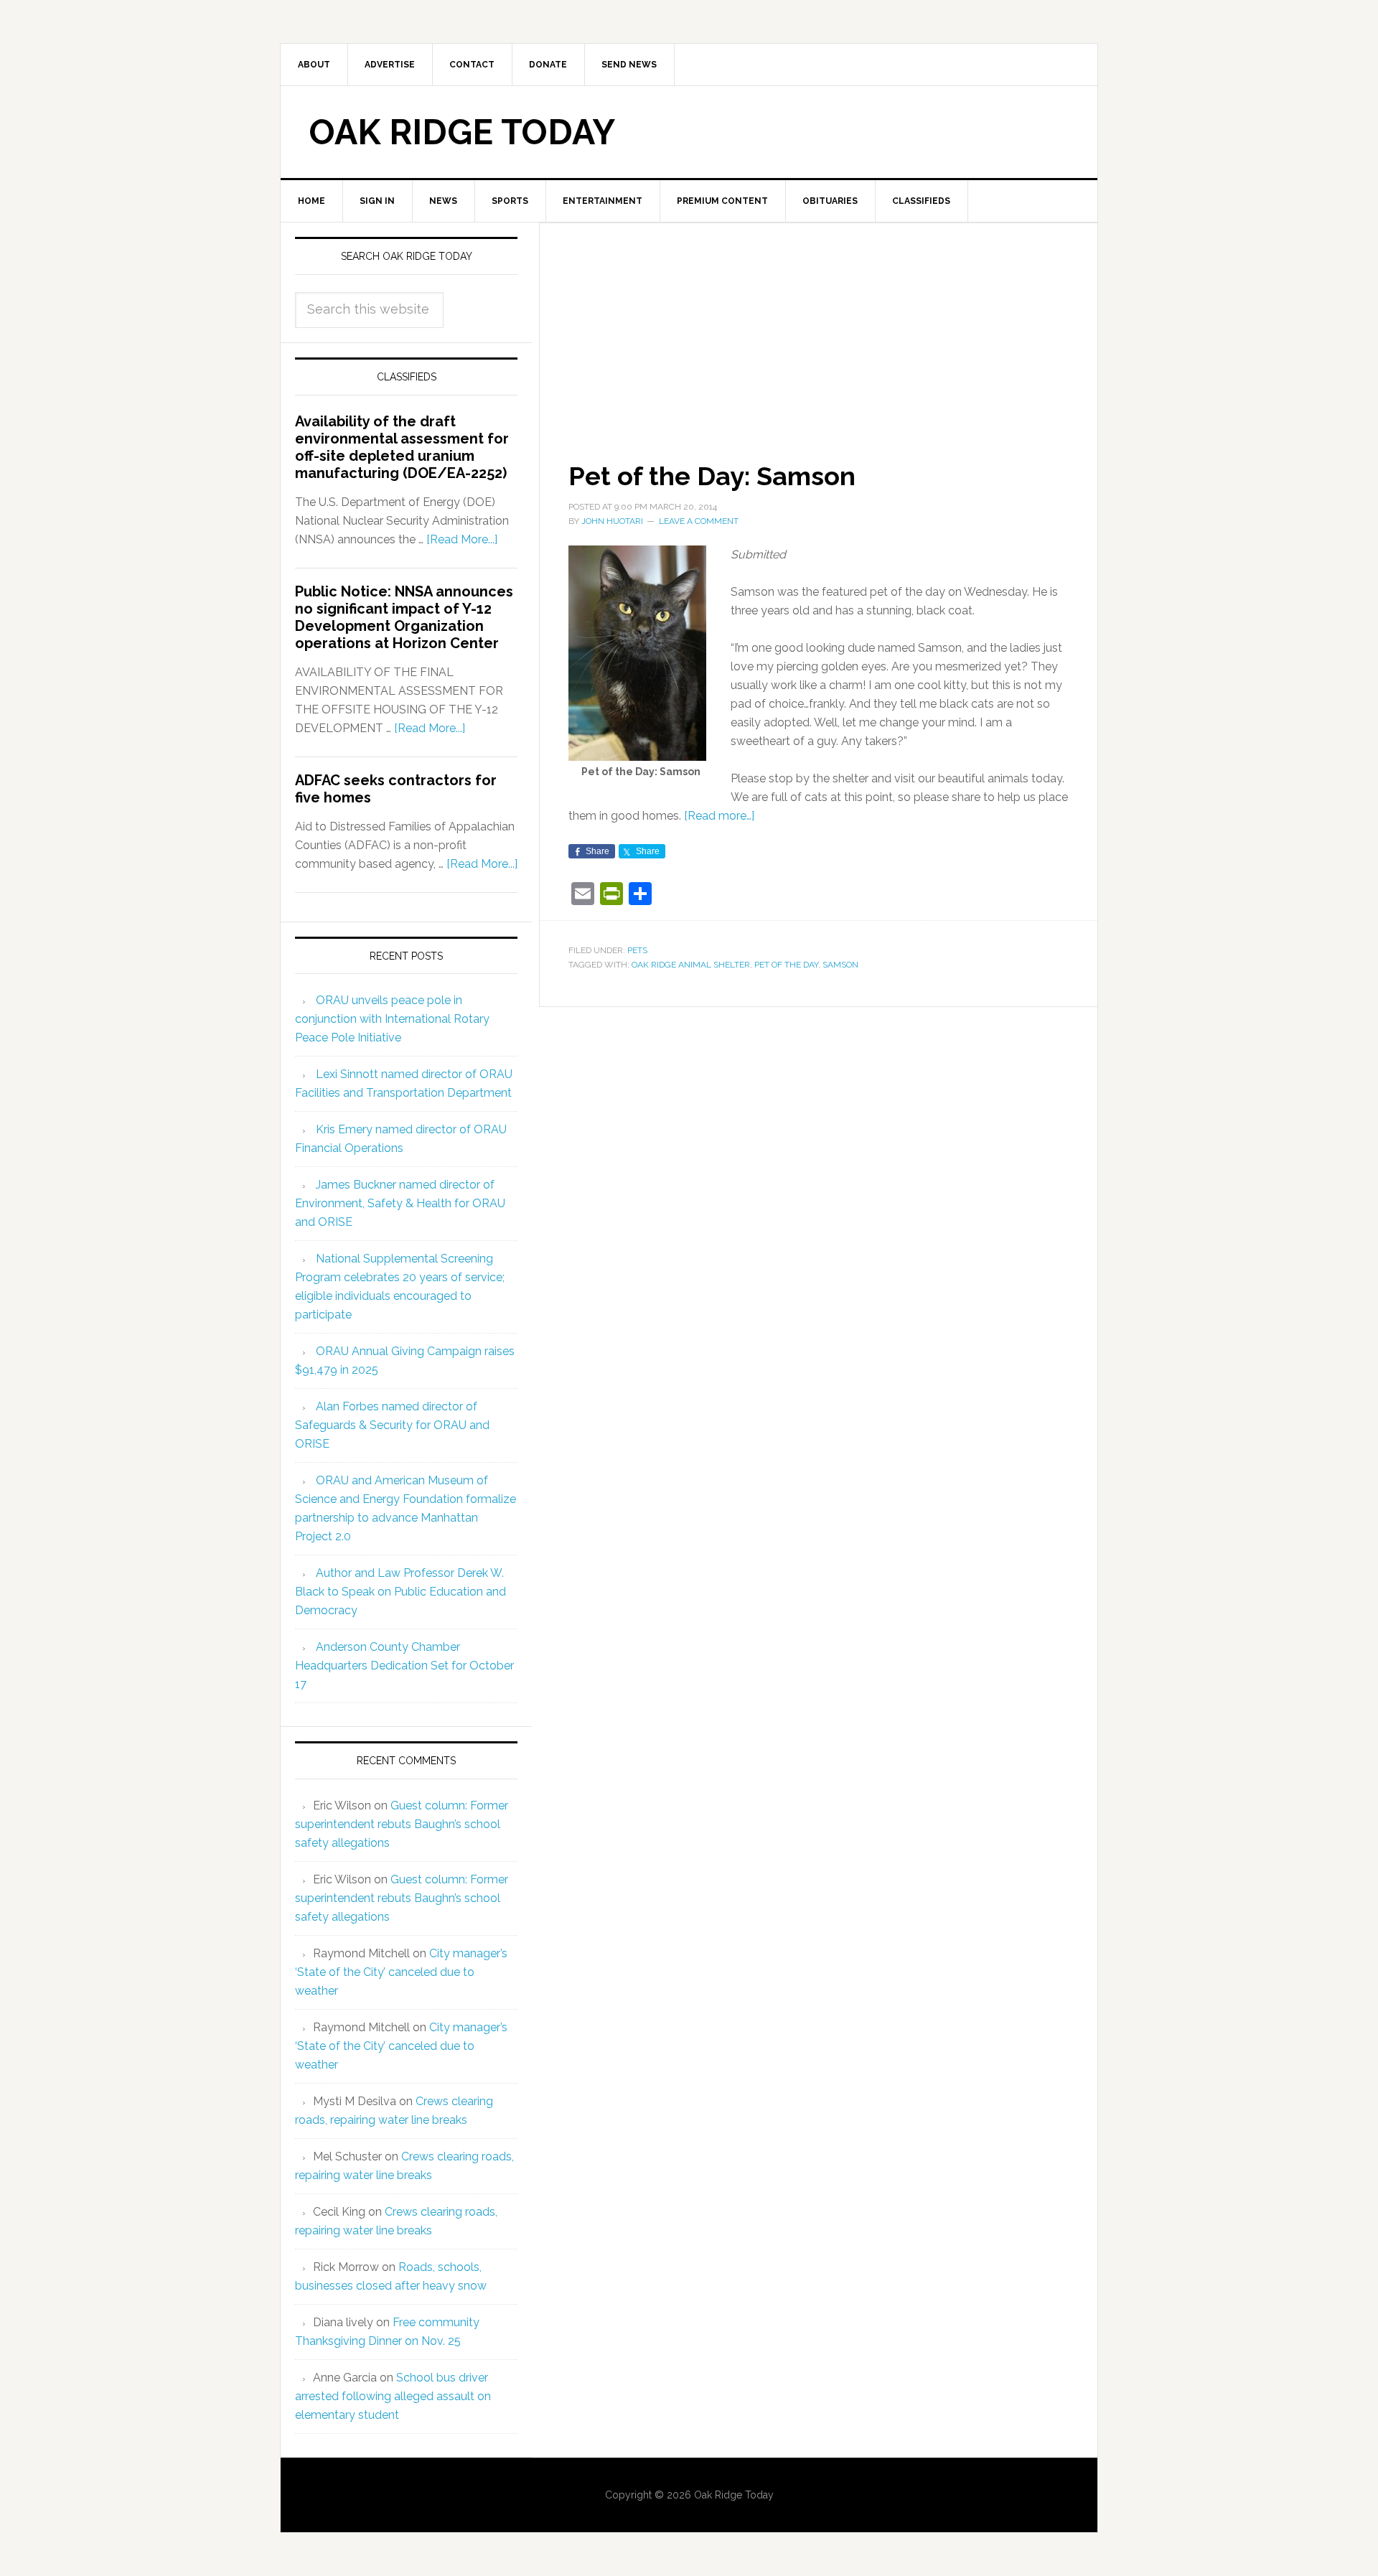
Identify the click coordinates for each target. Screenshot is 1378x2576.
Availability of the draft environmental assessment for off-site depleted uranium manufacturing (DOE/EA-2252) (402, 447)
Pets (637, 950)
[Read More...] (462, 539)
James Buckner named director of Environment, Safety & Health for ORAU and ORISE (400, 1203)
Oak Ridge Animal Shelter (691, 965)
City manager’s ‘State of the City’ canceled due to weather (401, 1972)
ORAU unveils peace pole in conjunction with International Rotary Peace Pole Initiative (392, 1019)
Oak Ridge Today (462, 132)
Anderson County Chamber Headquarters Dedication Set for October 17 (404, 1666)
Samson (840, 965)
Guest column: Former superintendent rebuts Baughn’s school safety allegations (402, 1824)
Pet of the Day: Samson (712, 476)
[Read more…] (719, 816)
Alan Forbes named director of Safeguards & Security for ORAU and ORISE (392, 1425)
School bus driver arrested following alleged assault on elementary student (393, 2396)
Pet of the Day (786, 965)
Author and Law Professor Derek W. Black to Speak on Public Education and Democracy (400, 1592)
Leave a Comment (699, 521)
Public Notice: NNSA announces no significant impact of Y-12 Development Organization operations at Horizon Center (404, 617)
